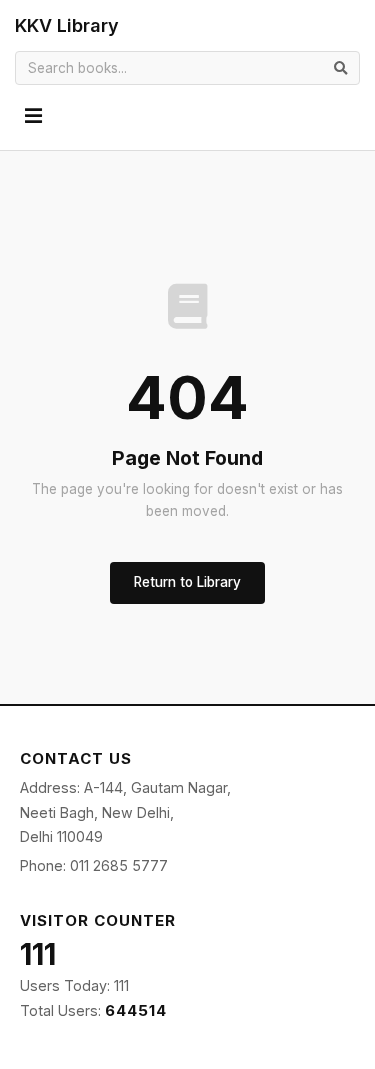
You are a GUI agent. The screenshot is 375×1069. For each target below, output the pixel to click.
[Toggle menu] (33, 116)
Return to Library (187, 582)
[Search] (341, 67)
